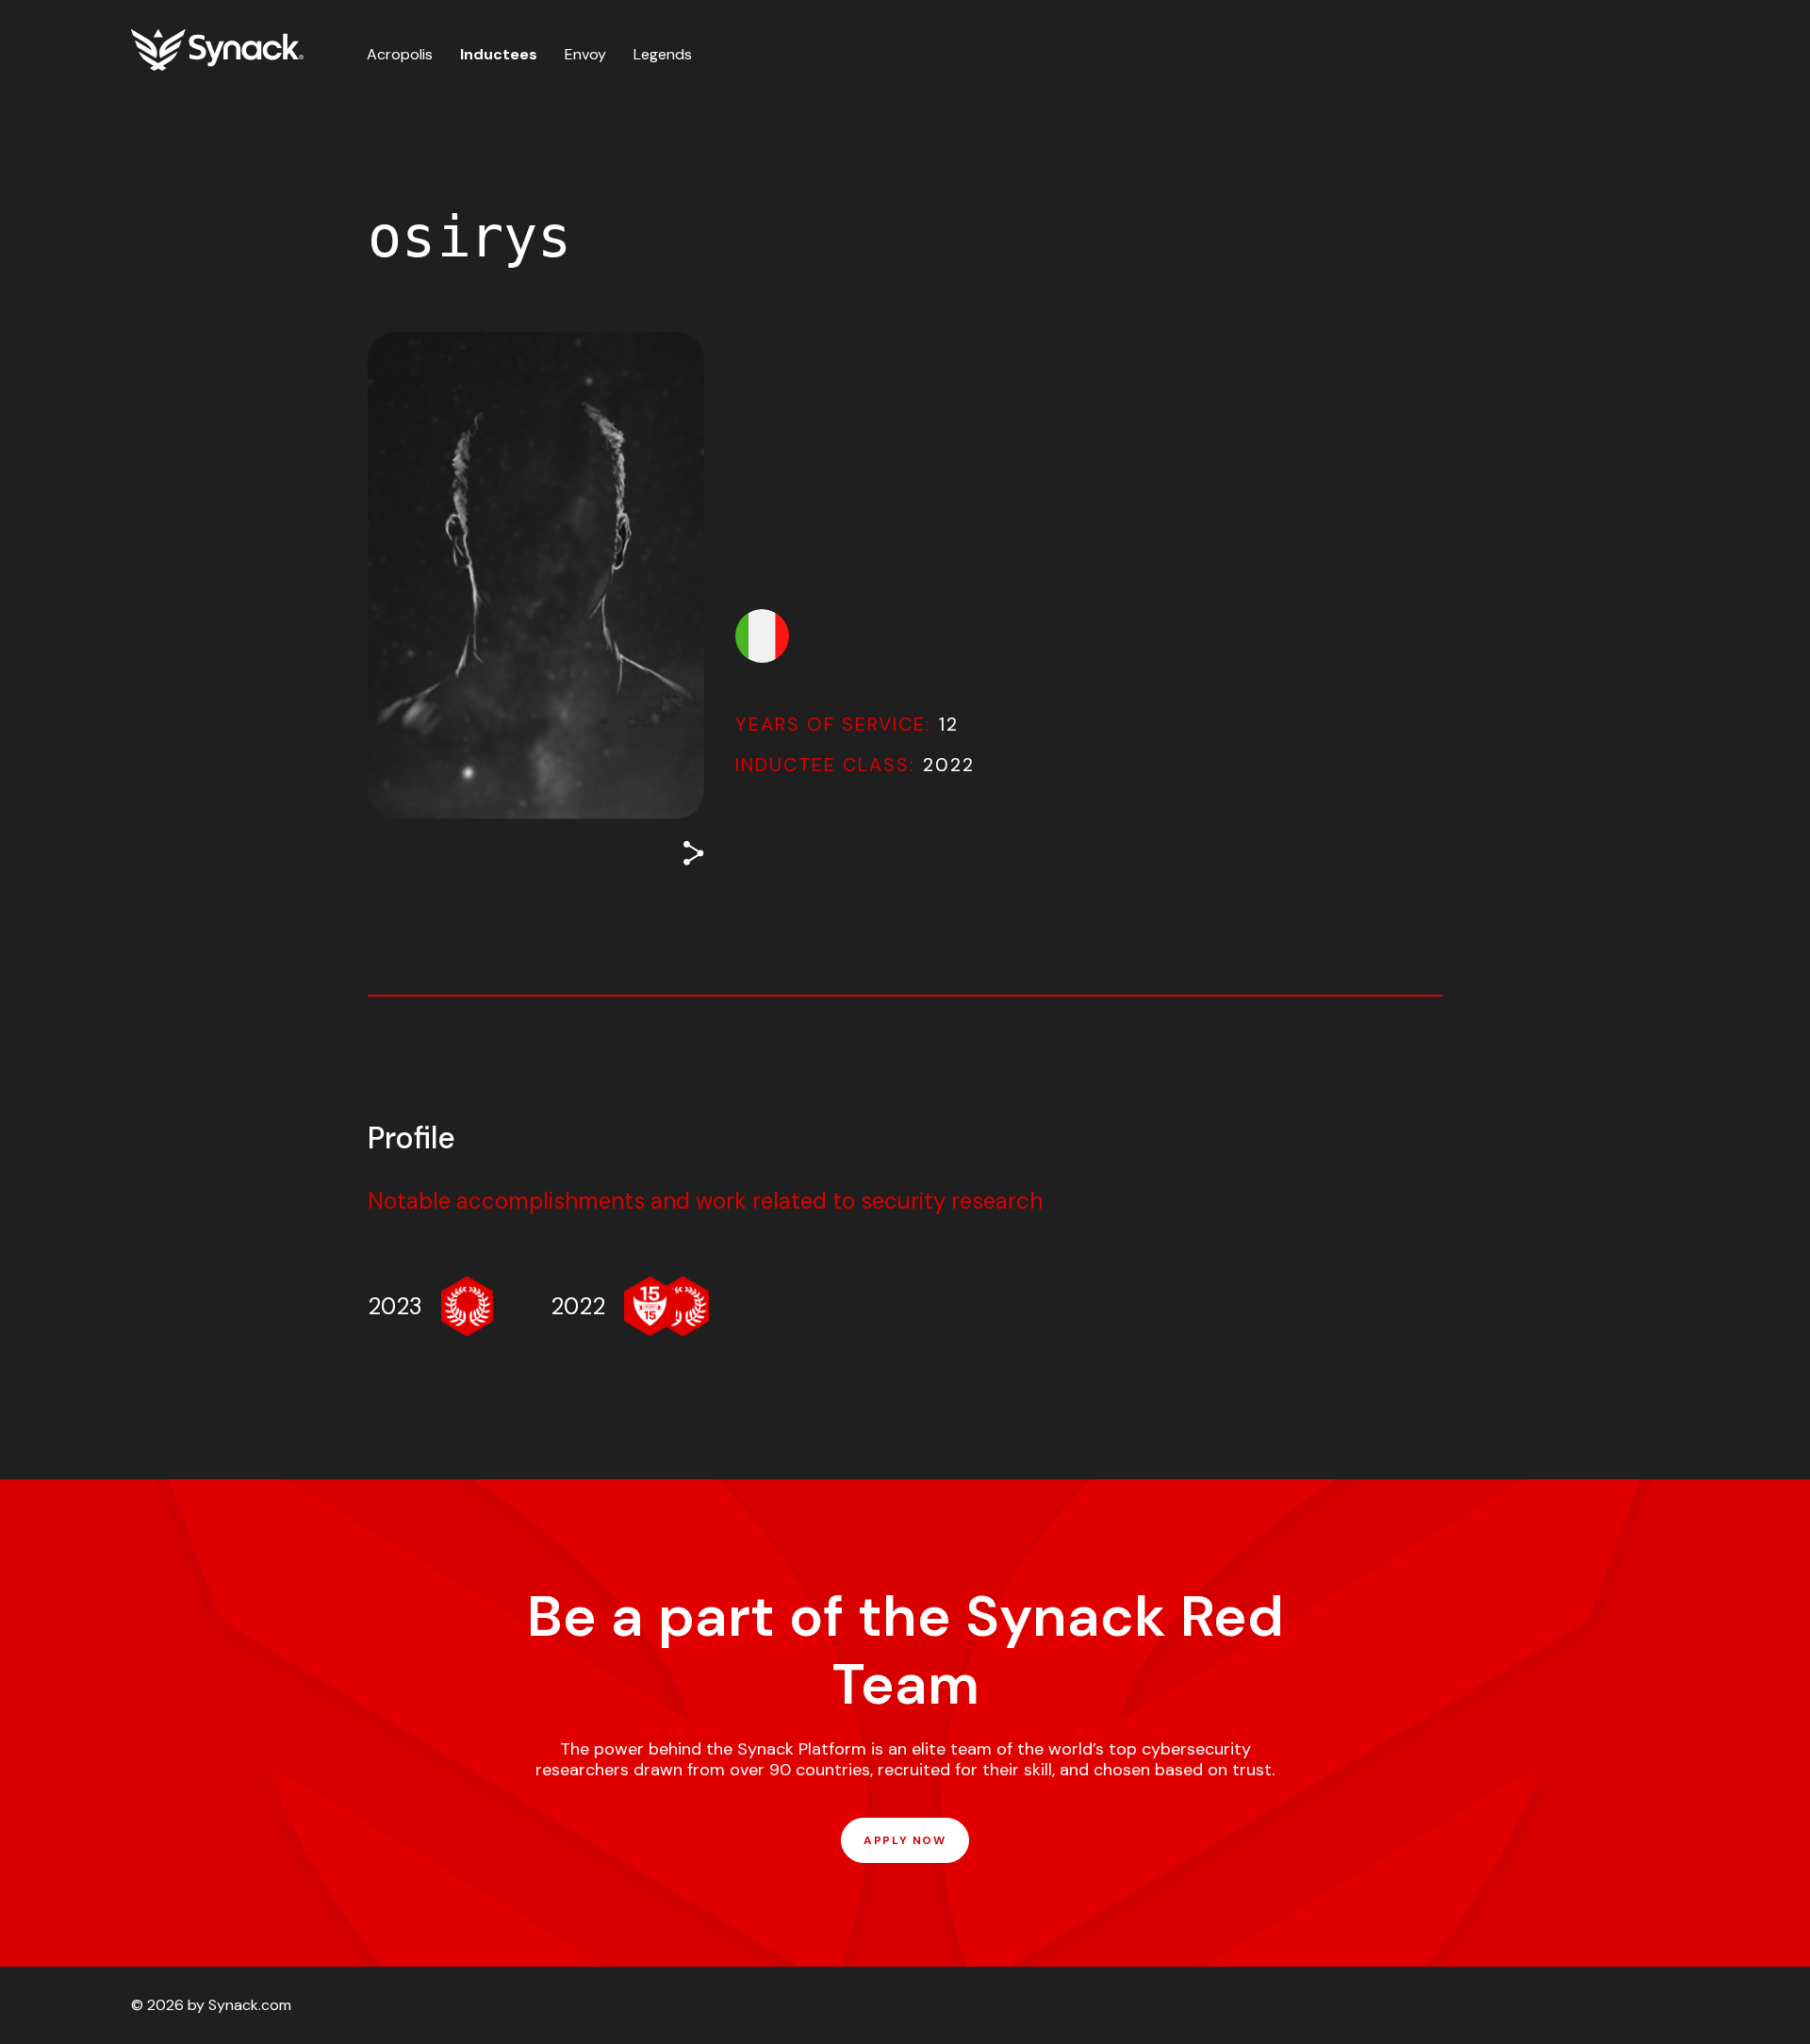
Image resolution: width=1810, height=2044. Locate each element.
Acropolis (400, 54)
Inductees (499, 54)
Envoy (585, 54)
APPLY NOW (905, 1840)
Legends (663, 54)
